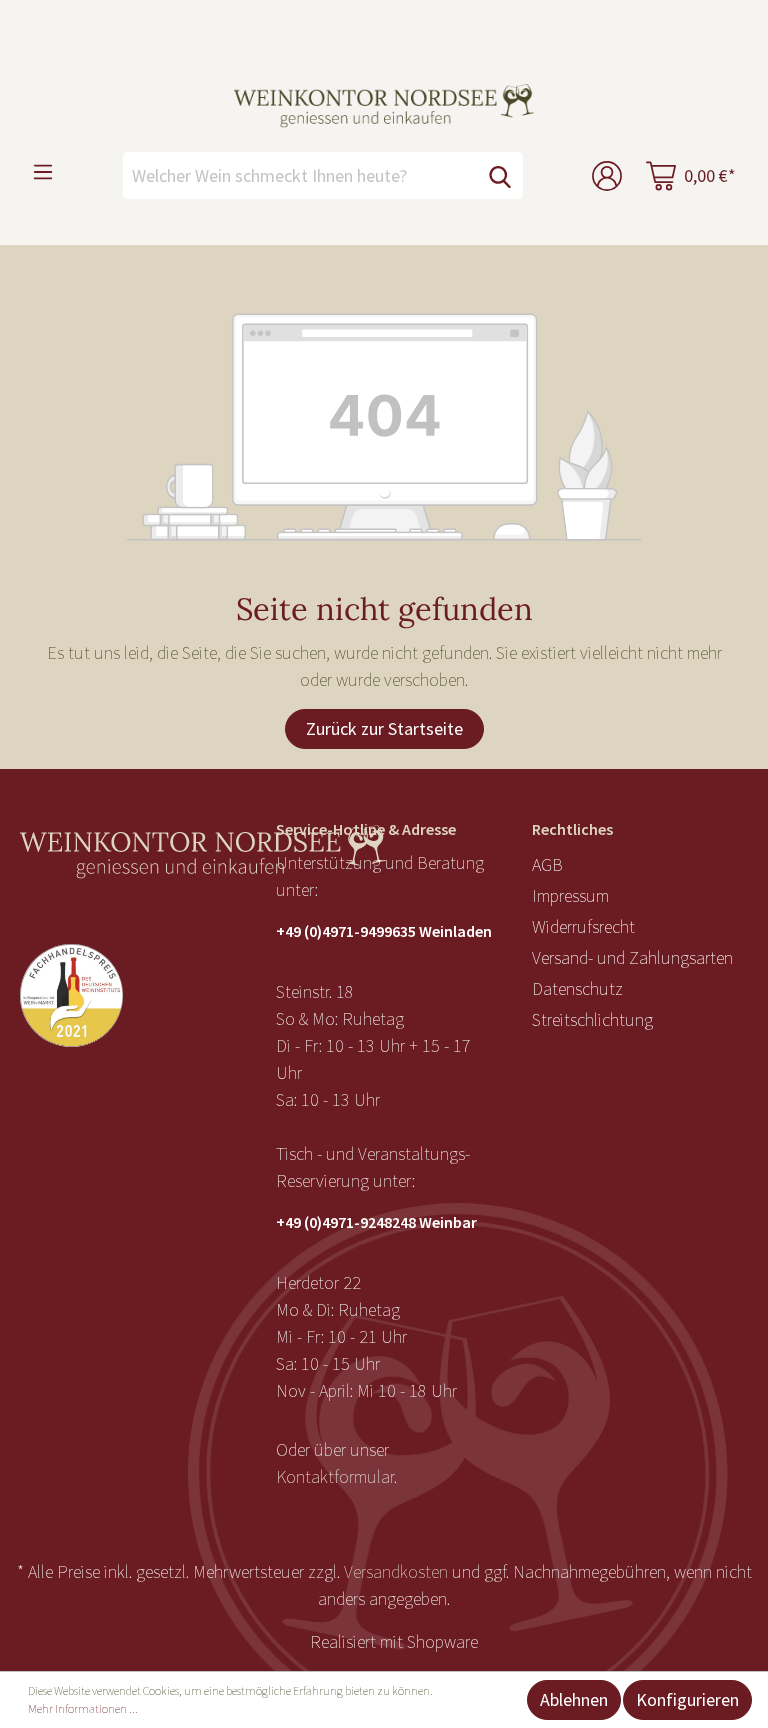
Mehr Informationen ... (83, 1708)
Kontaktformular (335, 1476)
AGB (547, 864)
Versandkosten (396, 1571)
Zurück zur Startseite (384, 728)
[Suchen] (500, 175)
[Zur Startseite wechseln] (384, 106)
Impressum (570, 895)
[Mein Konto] (607, 175)
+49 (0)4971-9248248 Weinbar (376, 1222)
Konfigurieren (687, 1699)
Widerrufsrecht (583, 926)
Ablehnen (574, 1699)
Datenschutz (577, 988)
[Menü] (43, 171)
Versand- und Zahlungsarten (632, 957)
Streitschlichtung (592, 1019)
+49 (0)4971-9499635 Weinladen (384, 931)
